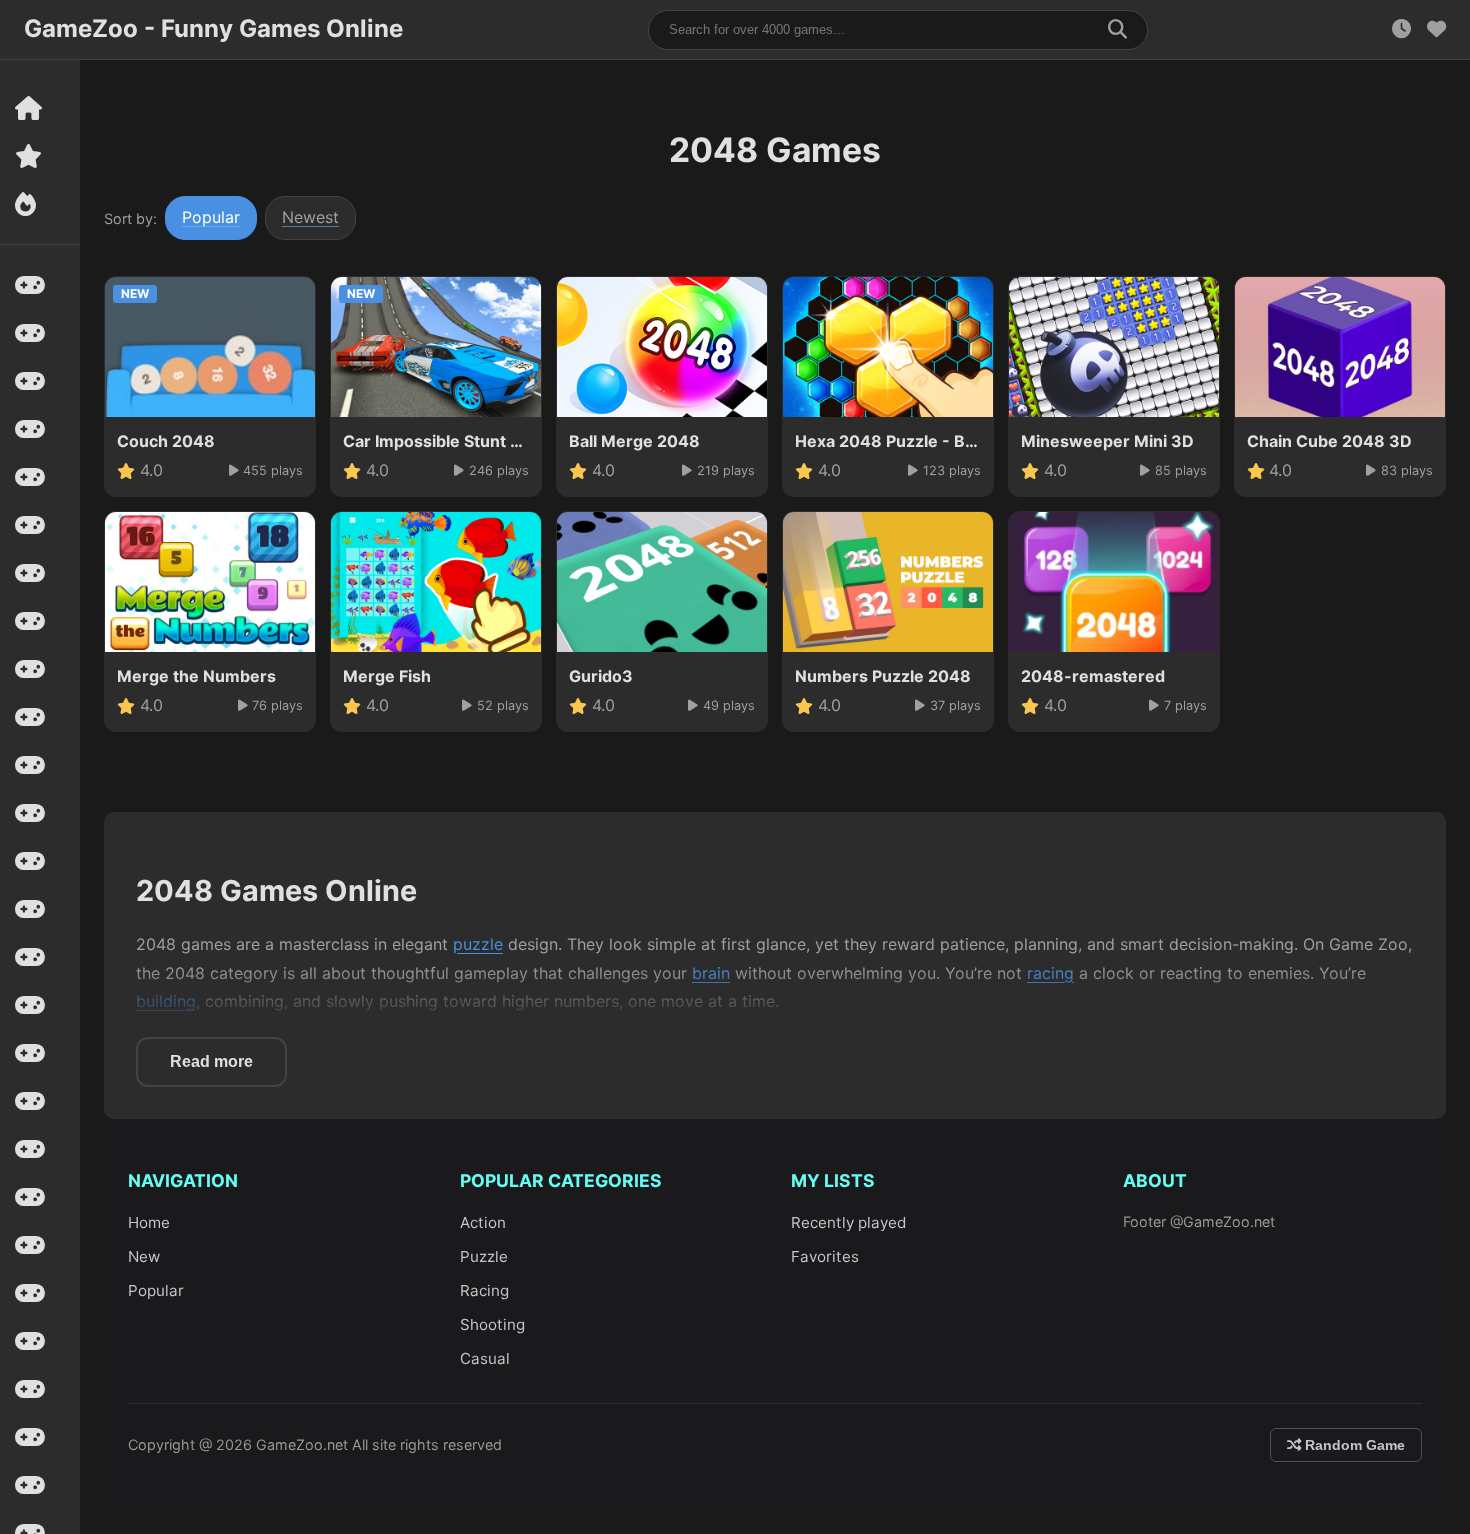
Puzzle (484, 1256)
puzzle (478, 944)
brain (711, 973)
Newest (310, 217)
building (166, 1001)
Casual (485, 1358)
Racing (484, 1290)
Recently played (848, 1222)
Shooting (492, 1324)
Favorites (825, 1256)
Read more (211, 1061)
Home (149, 1222)
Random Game (1353, 1445)
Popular (211, 217)
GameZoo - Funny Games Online (213, 28)
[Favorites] (1436, 29)
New (144, 1256)
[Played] (1401, 29)
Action (483, 1222)
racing (1050, 973)
